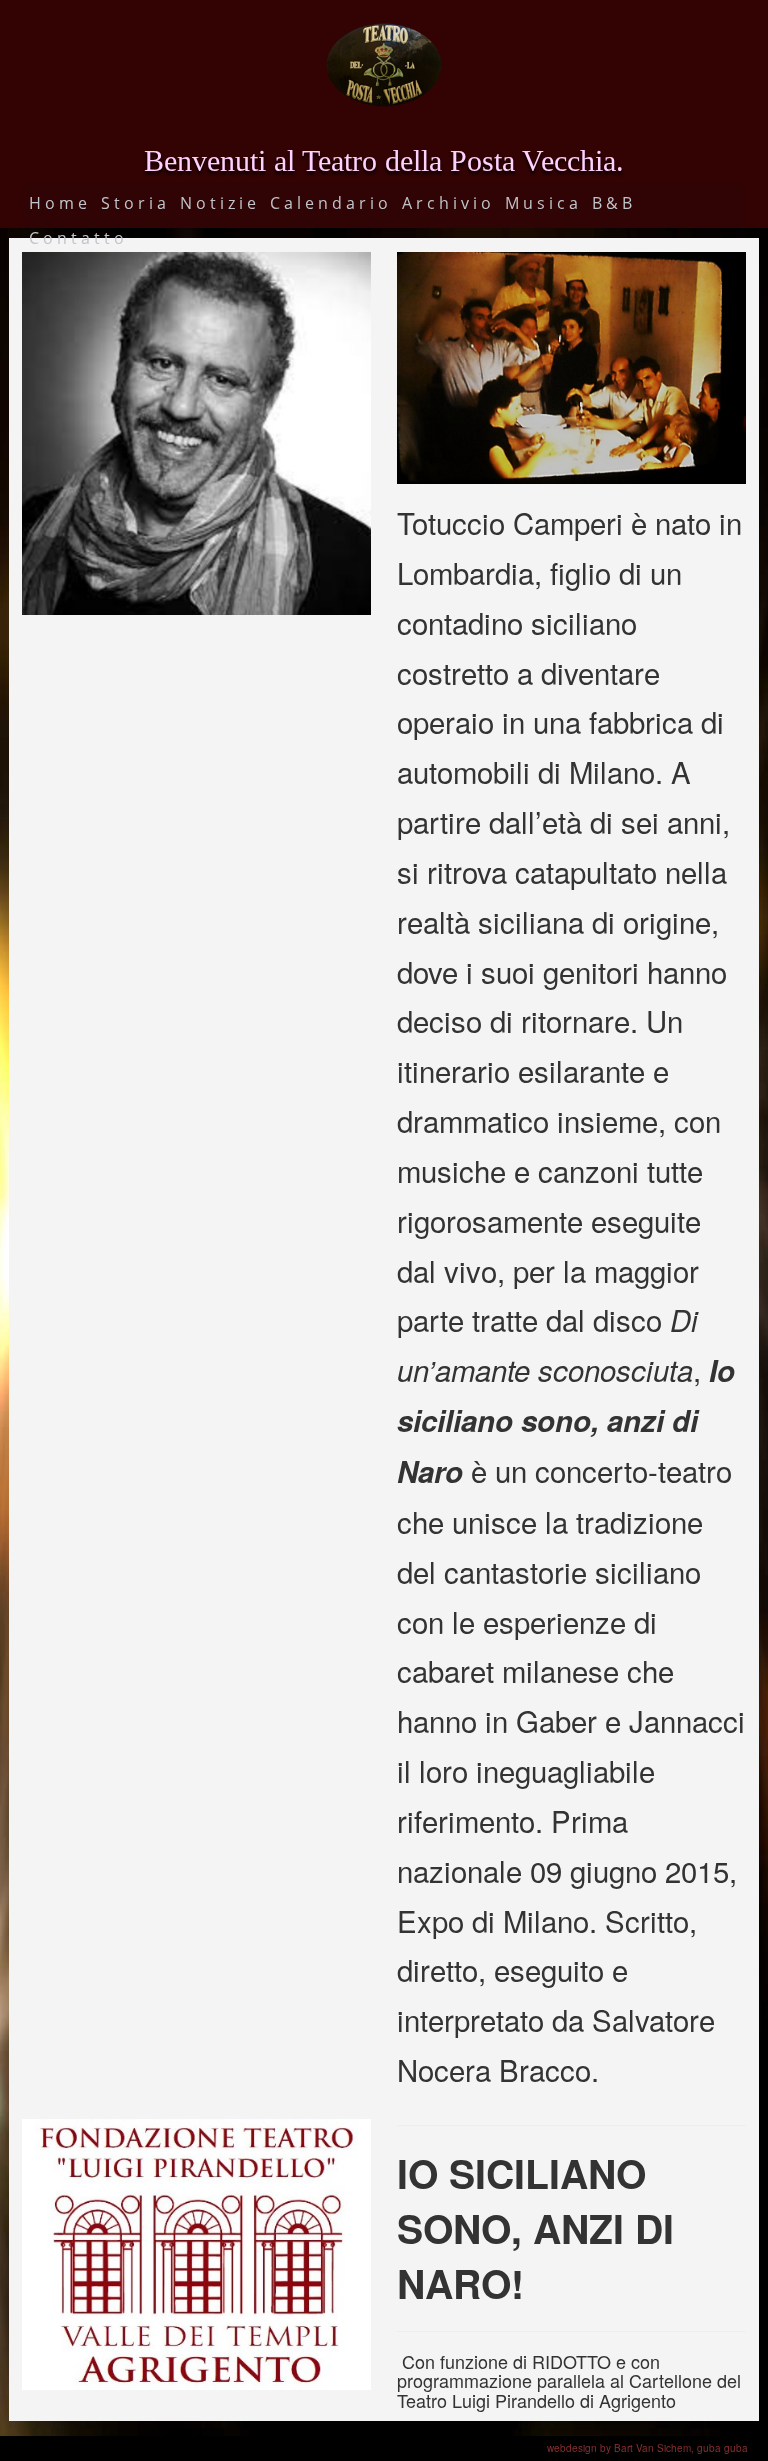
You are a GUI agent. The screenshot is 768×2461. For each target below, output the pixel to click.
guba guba (722, 2448)
